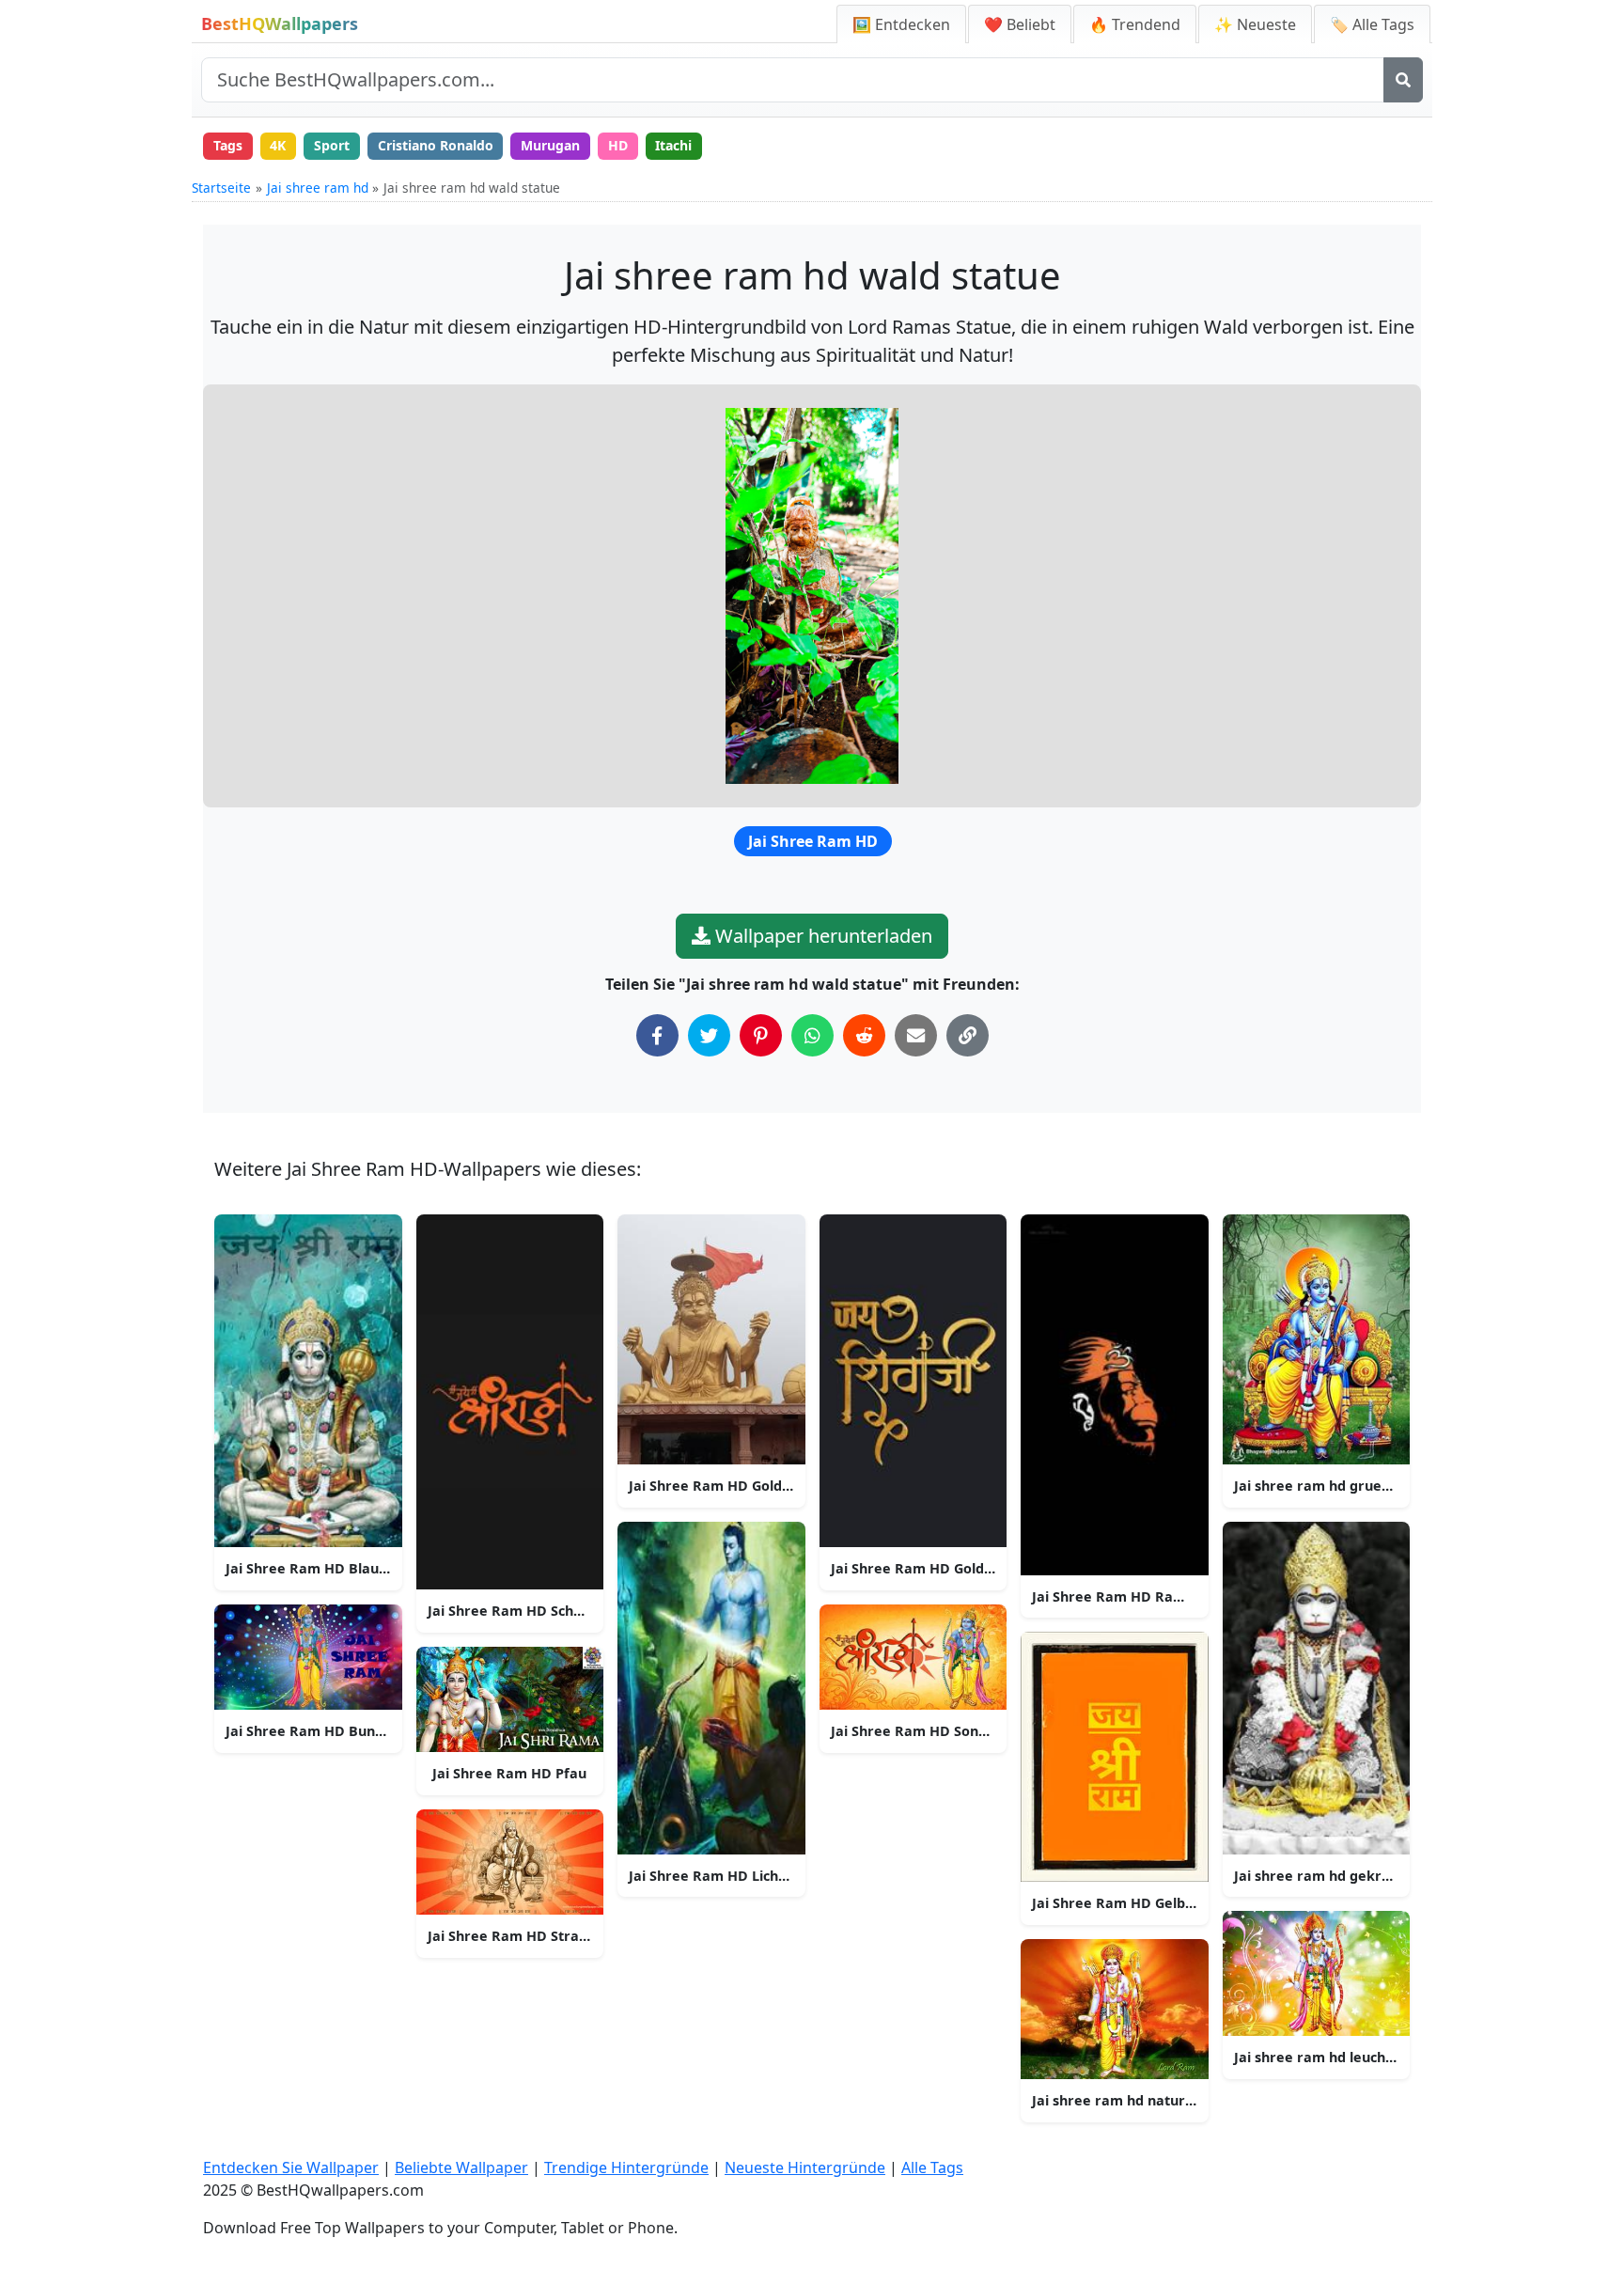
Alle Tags (932, 2167)
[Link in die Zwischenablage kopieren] (968, 1035)
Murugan (550, 145)
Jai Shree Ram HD (813, 841)
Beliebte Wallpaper (461, 2167)
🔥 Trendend (1135, 24)
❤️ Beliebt (1020, 24)
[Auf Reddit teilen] (864, 1035)
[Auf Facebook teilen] (657, 1035)
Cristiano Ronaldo (436, 145)
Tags (228, 145)
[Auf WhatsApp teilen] (812, 1035)
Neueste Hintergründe (805, 2167)
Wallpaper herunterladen (821, 936)
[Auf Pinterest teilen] (761, 1035)
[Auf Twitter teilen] (709, 1035)
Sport (332, 145)
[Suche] (1403, 80)
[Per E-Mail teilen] (916, 1035)
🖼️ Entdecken (901, 24)
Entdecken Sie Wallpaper (291, 2167)
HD (618, 145)
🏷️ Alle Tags (1372, 24)
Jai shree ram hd (318, 188)
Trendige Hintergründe (626, 2167)
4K (278, 145)
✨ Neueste (1255, 24)
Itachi (673, 145)
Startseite (221, 188)
